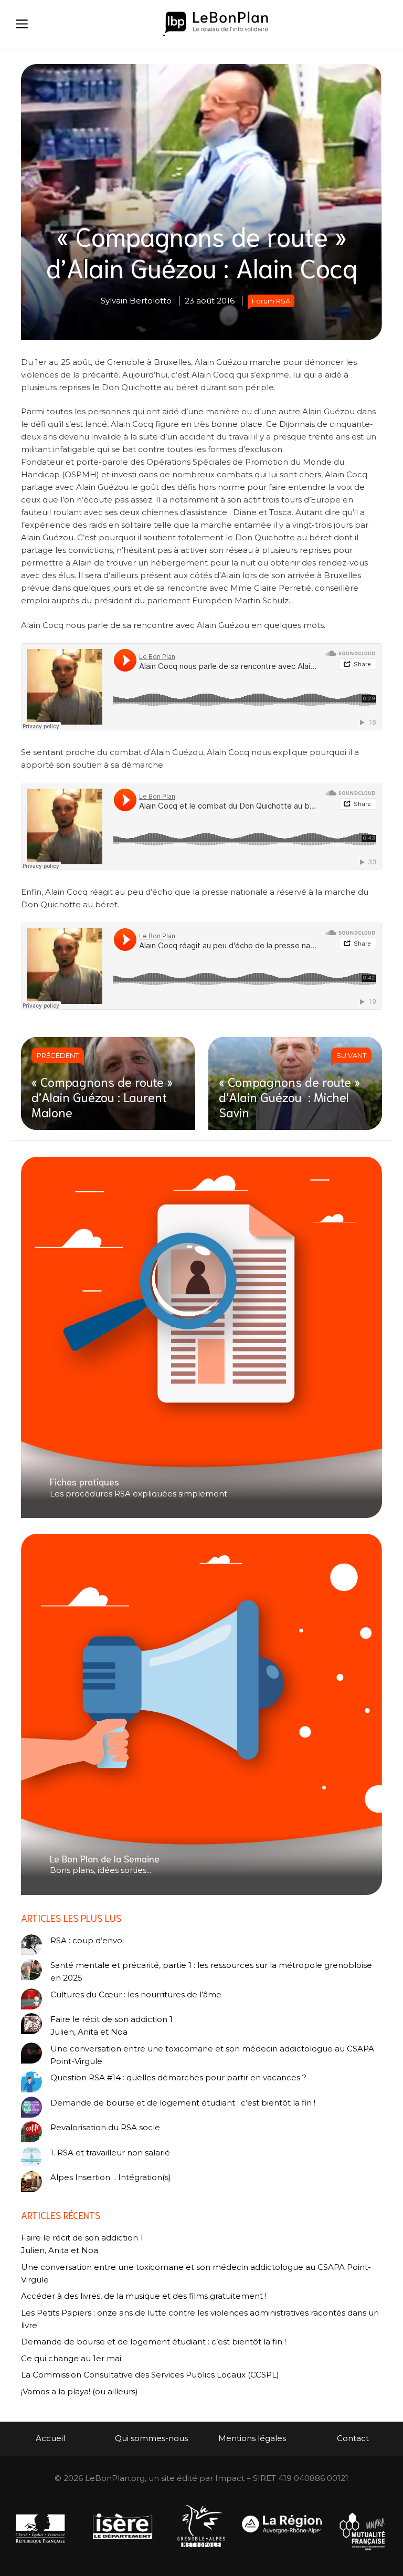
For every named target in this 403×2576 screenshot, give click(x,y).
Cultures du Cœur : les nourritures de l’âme (136, 1994)
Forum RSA (271, 301)
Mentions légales (252, 2438)
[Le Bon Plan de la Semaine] (201, 1714)
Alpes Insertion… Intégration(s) (111, 2177)
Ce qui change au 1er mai (71, 2358)
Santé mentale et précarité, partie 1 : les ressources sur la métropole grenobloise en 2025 (211, 1971)
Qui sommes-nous (151, 2438)
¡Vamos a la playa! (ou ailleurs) (79, 2391)
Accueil (50, 2438)
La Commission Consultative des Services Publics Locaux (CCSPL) (151, 2375)
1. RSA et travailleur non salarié (110, 2153)
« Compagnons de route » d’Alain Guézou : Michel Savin (289, 1096)
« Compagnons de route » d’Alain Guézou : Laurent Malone (102, 1096)
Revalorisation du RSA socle (105, 2127)
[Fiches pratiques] (201, 1338)
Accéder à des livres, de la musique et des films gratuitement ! (145, 2296)
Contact (353, 2438)
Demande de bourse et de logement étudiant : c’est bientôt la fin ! (183, 2103)
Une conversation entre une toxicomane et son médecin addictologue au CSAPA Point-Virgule (212, 2055)
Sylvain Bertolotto (136, 301)
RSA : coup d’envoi (87, 1940)
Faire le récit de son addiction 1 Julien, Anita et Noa (112, 2025)
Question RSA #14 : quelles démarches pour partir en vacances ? (178, 2077)
